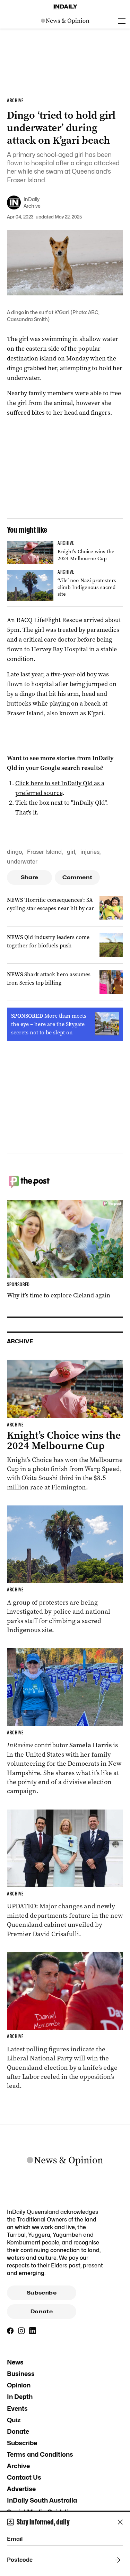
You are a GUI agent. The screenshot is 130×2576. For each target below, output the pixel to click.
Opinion (19, 2385)
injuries (90, 852)
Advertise (21, 2489)
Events (17, 2408)
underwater (22, 862)
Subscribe (42, 2293)
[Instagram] (21, 2331)
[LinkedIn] (33, 2331)
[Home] (65, 7)
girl (71, 852)
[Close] (120, 2522)
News (15, 2362)
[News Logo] (65, 21)
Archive (18, 2466)
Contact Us (24, 2477)
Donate (42, 2312)
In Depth (20, 2397)
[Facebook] (10, 2331)
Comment (77, 877)
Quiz (14, 2420)
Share (30, 877)
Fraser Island (44, 852)
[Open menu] (122, 21)
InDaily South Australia (42, 2500)
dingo (14, 852)
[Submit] (116, 2560)
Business (21, 2374)
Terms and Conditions (40, 2454)
